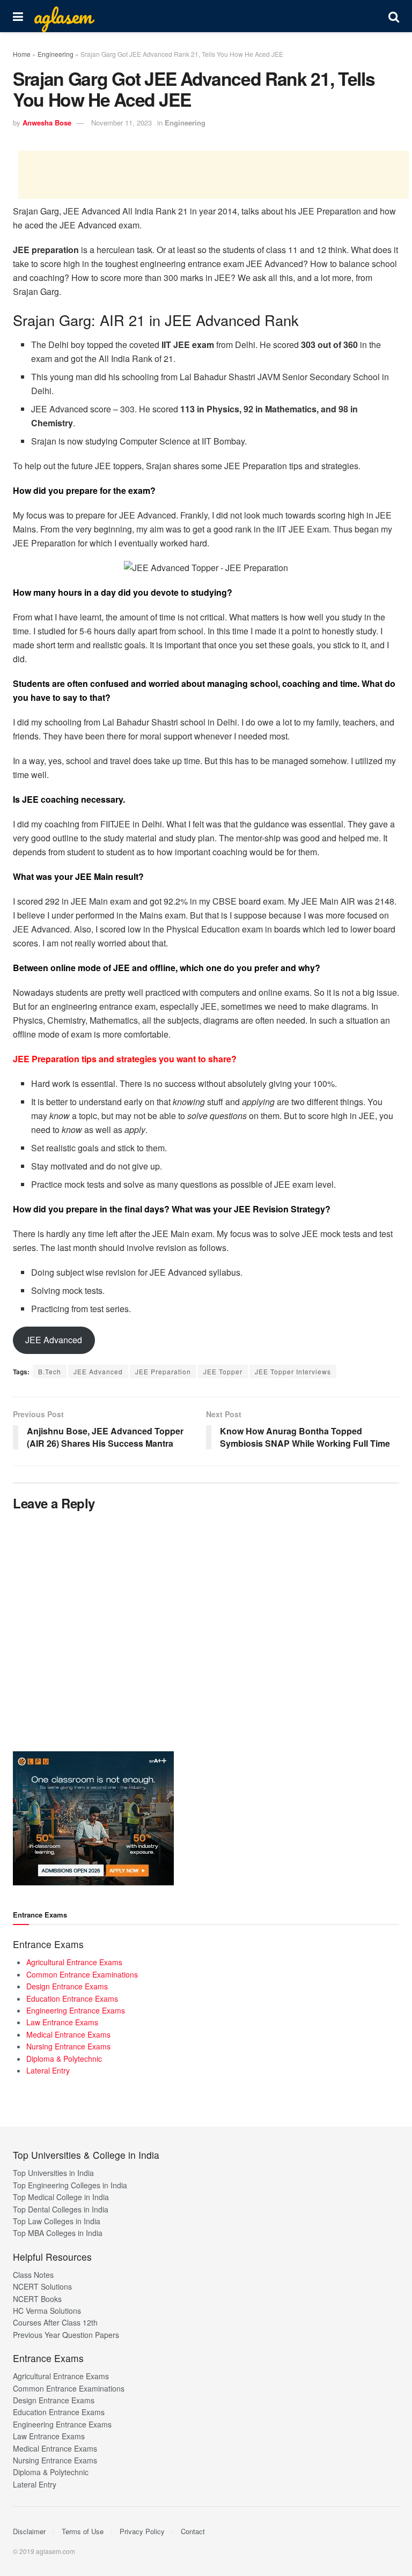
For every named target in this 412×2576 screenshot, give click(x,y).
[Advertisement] (214, 175)
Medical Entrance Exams (68, 2034)
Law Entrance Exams (62, 2022)
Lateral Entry (48, 2070)
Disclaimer (29, 2531)
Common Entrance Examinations (82, 1974)
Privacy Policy (142, 2531)
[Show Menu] (18, 16)
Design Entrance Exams (67, 1986)
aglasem (63, 16)
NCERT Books (37, 2299)
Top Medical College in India (61, 2197)
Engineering (56, 54)
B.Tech (50, 1371)
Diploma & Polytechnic (64, 2059)
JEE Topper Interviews (293, 1371)
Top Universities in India (53, 2173)
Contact (193, 2531)
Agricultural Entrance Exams (74, 1962)
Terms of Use (83, 2531)
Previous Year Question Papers (66, 2335)
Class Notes (33, 2275)
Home (22, 54)
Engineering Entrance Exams (76, 2010)
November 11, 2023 (122, 123)
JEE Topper (223, 1371)
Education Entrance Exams (72, 1998)
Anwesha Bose (47, 123)
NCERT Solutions (42, 2286)
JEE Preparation (163, 1371)
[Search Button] (394, 16)
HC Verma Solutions (47, 2311)
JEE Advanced (54, 1340)
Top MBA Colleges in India (58, 2233)
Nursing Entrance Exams (68, 2046)
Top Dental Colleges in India (61, 2209)
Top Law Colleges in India (57, 2221)
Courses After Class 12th (55, 2322)
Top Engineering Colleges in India (70, 2185)
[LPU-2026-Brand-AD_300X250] (93, 1817)
